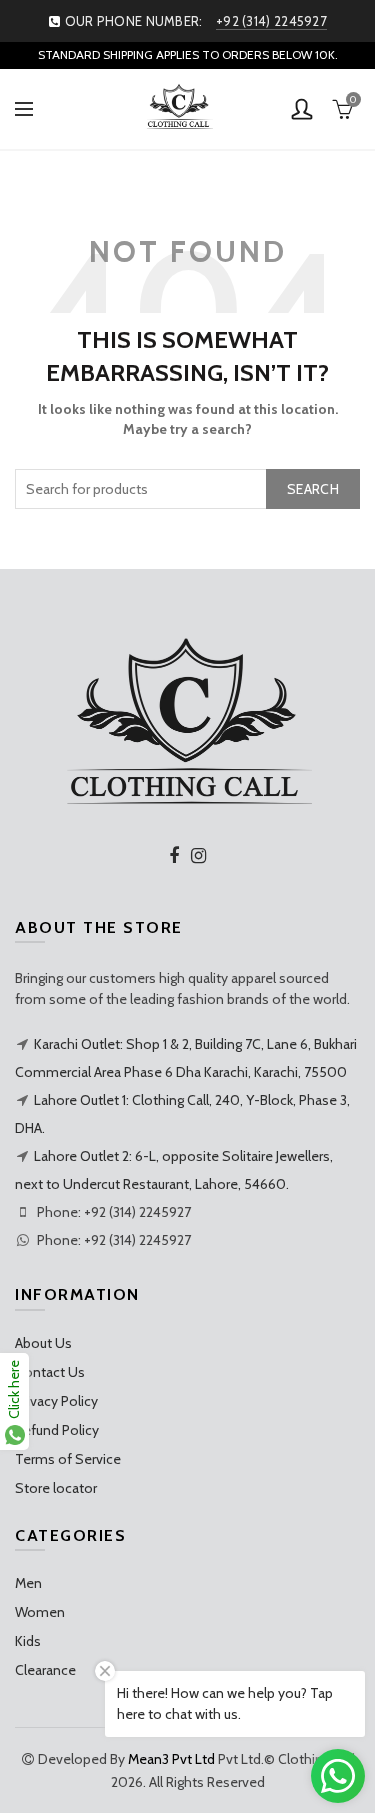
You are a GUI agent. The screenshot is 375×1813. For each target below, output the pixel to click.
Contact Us (50, 1372)
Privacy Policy (56, 1401)
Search (313, 489)
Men (28, 1583)
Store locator (56, 1488)
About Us (43, 1343)
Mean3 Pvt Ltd (171, 1759)
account (302, 109)
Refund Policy (57, 1430)
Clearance (45, 1670)
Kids (28, 1641)
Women (40, 1612)
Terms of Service (68, 1459)
